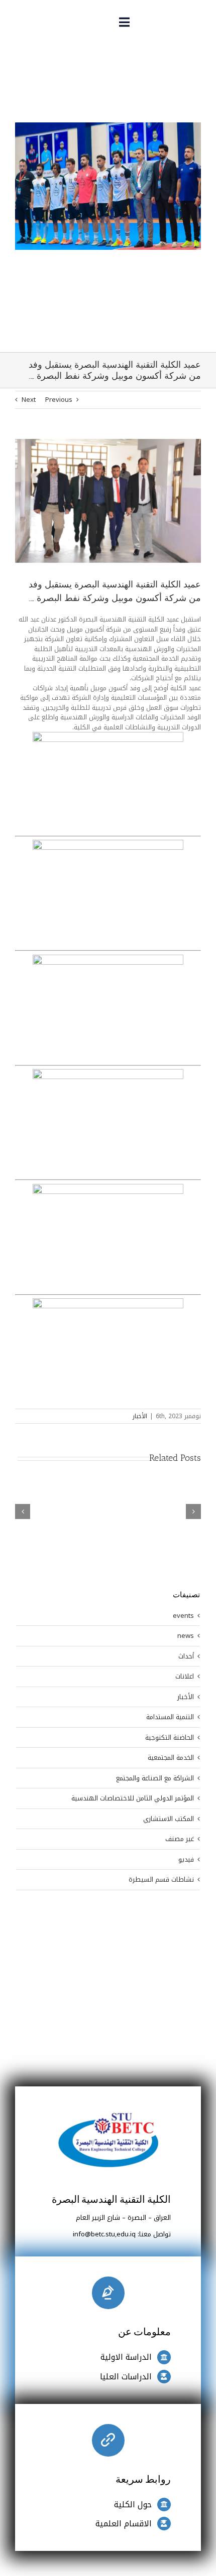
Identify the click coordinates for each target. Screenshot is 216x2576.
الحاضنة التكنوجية (170, 1738)
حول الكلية (133, 2505)
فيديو (186, 1860)
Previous (59, 400)
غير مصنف (180, 1839)
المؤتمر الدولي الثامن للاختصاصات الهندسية (133, 1798)
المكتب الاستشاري (169, 1819)
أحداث (186, 1656)
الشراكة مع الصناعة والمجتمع (155, 1778)
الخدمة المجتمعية (171, 1758)
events (183, 1616)
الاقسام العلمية (124, 2524)
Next (29, 400)
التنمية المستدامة (170, 1717)
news (186, 1636)
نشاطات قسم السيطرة (161, 1880)
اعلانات (185, 1677)
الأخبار (140, 1416)
